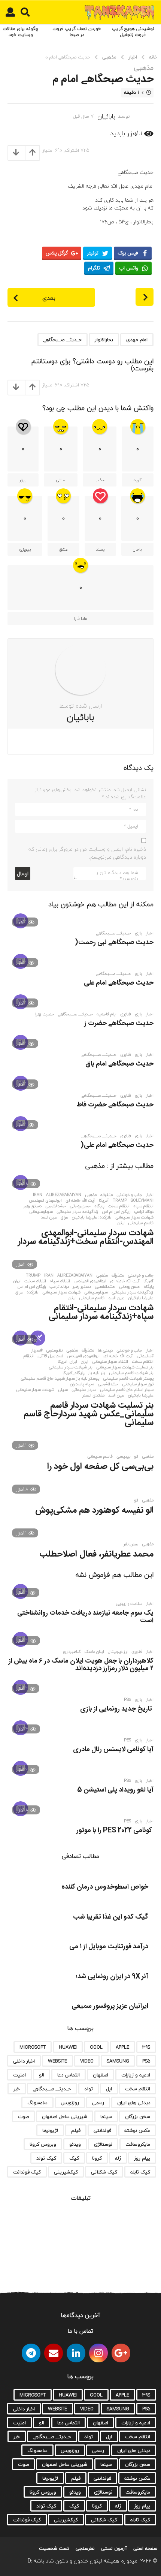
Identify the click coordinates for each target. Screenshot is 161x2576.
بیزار (23, 480)
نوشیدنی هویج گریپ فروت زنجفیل (133, 32)
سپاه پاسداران (82, 1384)
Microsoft (33, 2047)
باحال (137, 549)
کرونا (97, 2158)
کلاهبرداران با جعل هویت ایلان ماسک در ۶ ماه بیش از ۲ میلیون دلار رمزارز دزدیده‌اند (81, 1665)
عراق (64, 1217)
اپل (109, 2089)
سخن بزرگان (138, 2116)
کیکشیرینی (66, 2172)
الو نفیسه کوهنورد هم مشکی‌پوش (94, 1510)
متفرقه (107, 1195)
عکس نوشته (137, 2130)
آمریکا (104, 1200)
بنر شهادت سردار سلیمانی (71, 1367)
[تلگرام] (31, 2353)
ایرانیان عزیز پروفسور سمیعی (110, 2006)
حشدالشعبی (56, 1206)
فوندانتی (102, 2130)
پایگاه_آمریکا (73, 1373)
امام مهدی (137, 340)
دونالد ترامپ (144, 1212)
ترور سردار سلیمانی (138, 1384)
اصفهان (101, 2075)
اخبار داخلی (24, 2061)
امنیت (19, 2075)
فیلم (76, 2130)
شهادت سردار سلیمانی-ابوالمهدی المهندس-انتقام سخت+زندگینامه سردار (86, 1237)
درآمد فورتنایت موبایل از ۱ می (109, 1947)
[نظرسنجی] (38, 1338)
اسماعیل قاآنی (50, 1356)
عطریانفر (131, 1544)
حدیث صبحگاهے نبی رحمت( (114, 943)
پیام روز (142, 2158)
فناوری (126, 1014)
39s (146, 2047)
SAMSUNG (118, 2061)
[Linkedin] (76, 2353)
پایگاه (99, 1206)
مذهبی (144, 68)
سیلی (63, 1390)
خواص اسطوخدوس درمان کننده (105, 1887)
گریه (138, 480)
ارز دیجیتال (118, 1652)
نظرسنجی (54, 1350)
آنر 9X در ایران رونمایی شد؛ (112, 1977)
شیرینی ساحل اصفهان (65, 2116)
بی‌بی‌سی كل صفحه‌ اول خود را (100, 1467)
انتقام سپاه (143, 1206)
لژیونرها (50, 2130)
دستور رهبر (32, 1206)
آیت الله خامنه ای (80, 1200)
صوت (23, 2116)
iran (38, 1195)
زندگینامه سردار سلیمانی (78, 1212)
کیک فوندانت (27, 2172)
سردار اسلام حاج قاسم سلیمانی (127, 1390)
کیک (74, 2158)
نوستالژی (103, 2144)
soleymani (142, 1200)
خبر (17, 2089)
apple (122, 2047)
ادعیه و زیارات (136, 2075)
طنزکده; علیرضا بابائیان (92, 1217)
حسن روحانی (80, 1206)
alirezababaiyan (64, 1195)
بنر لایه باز (97, 1373)
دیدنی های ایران (134, 2103)
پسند (100, 549)
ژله (118, 2158)
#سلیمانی (145, 1356)
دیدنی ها (105, 1350)
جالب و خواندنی (129, 1195)
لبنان (121, 1223)
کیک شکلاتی (104, 2172)
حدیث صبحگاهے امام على (119, 983)
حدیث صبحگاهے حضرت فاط (115, 1105)
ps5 (127, 1700)
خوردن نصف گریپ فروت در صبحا (77, 32)
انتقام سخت (119, 1206)
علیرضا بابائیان (141, 1298)
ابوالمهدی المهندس (45, 1200)
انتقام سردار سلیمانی (110, 1362)
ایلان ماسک (94, 1652)
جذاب (100, 480)
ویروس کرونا (43, 2144)
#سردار (37, 1350)
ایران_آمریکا (67, 1362)
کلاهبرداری (72, 1652)
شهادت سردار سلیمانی (134, 1217)
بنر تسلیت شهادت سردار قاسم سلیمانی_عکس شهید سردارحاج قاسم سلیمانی (89, 1414)
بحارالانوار (104, 340)
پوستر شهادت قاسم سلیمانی (128, 1379)
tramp (120, 1200)
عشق (63, 549)
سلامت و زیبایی (129, 1604)
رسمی (98, 2103)
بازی (139, 933)
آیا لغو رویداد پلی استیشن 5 (115, 1790)
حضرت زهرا (45, 1014)
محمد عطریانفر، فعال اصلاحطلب (96, 1554)
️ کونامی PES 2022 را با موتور (115, 1831)
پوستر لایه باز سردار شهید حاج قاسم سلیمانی (60, 1379)
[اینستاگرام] (98, 2353)
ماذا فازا (80, 619)
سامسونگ (37, 2103)
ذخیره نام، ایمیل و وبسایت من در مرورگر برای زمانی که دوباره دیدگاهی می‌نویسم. (87, 853)
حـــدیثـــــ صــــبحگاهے (63, 340)
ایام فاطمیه (107, 1014)
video (87, 2061)
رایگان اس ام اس (116, 1212)
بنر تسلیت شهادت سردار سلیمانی (125, 1367)
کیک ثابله (140, 2172)
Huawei (68, 2047)
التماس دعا (69, 2075)
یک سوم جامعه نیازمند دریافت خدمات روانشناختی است (85, 1617)
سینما (106, 2116)
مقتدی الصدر (93, 1395)
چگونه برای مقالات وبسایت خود (21, 32)
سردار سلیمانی (84, 1390)
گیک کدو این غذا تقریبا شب (111, 1917)
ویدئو (75, 2144)
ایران (17, 1281)
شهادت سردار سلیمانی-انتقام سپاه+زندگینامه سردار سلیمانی (101, 1312)
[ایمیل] (54, 2353)
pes (127, 1740)
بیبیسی (124, 1456)
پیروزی (25, 549)
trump (33, 1275)
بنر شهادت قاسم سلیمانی (131, 1373)
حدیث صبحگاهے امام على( (117, 1145)
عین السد (49, 1217)
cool (96, 2047)
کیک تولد (46, 2158)
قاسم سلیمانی (141, 1223)
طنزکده (33, 1292)
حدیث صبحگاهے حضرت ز (119, 1024)
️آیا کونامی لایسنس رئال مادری (113, 1750)
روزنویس (70, 2103)
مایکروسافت (138, 2144)
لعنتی (61, 480)
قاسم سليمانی (100, 1456)
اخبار (150, 933)
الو (136, 1456)
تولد (89, 2089)
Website (57, 2061)
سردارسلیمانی (41, 1212)
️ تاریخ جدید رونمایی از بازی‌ (117, 1709)
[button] (25, 12)
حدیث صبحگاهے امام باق (119, 1064)
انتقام (29, 1356)
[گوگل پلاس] (121, 2353)
